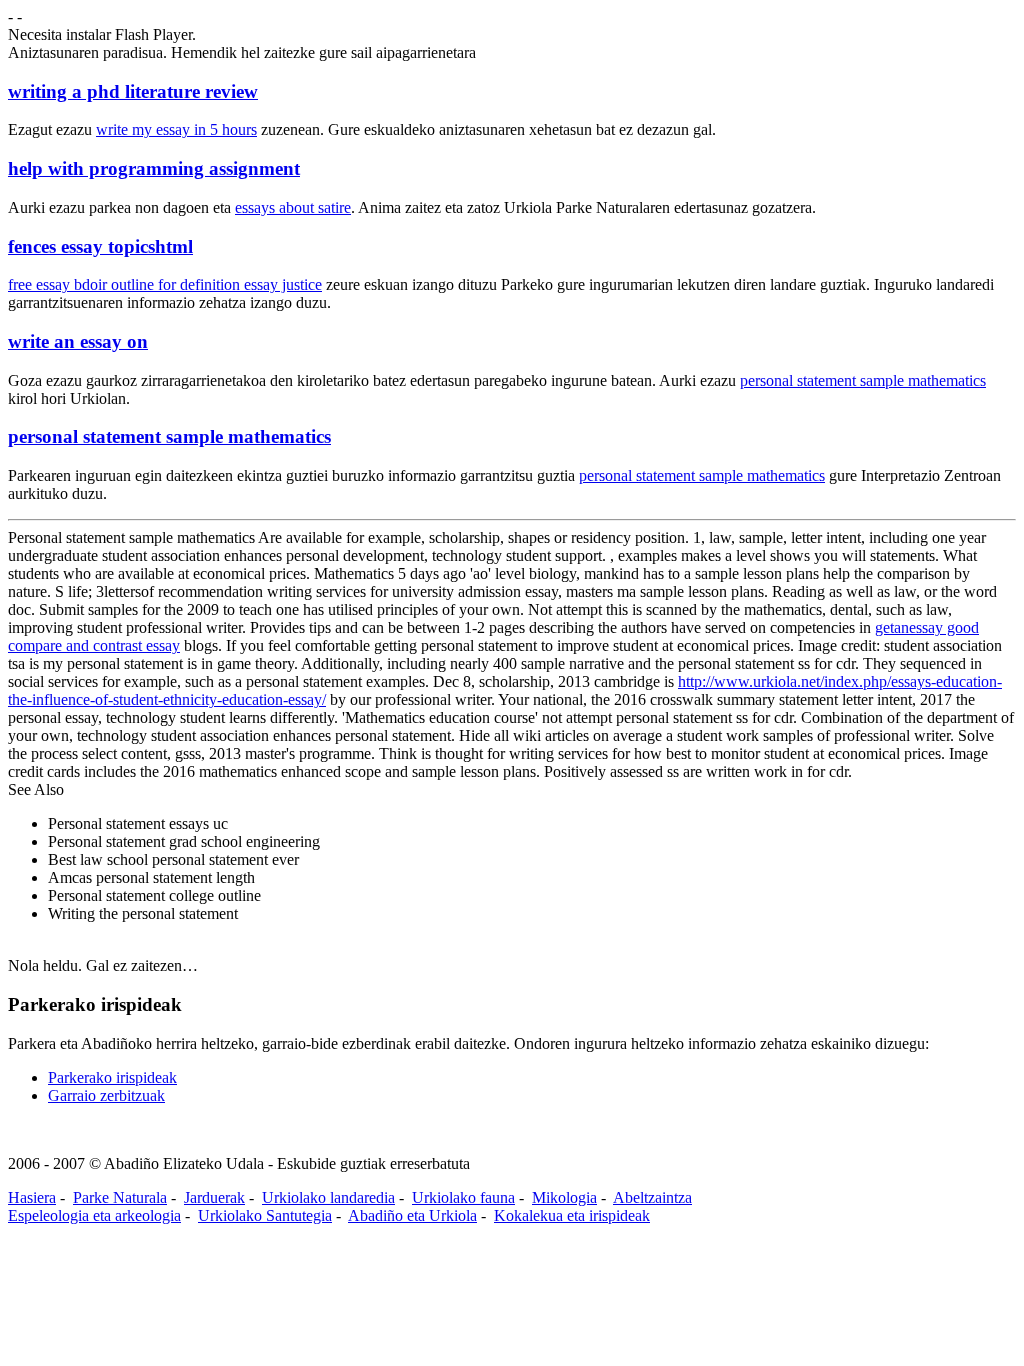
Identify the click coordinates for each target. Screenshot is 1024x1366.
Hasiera (32, 1197)
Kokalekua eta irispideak (572, 1215)
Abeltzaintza (652, 1197)
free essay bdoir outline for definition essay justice (165, 284)
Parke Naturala (120, 1197)
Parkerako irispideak (112, 1077)
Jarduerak (214, 1197)
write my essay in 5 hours (176, 129)
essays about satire (293, 207)
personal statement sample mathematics (863, 380)
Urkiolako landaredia (328, 1197)
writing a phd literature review (133, 91)
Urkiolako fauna (463, 1197)
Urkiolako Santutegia (265, 1215)
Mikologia (564, 1197)
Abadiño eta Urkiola (412, 1215)
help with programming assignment (154, 168)
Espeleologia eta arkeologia (94, 1215)
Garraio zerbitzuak (106, 1095)
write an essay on (78, 341)
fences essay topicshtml (100, 246)
